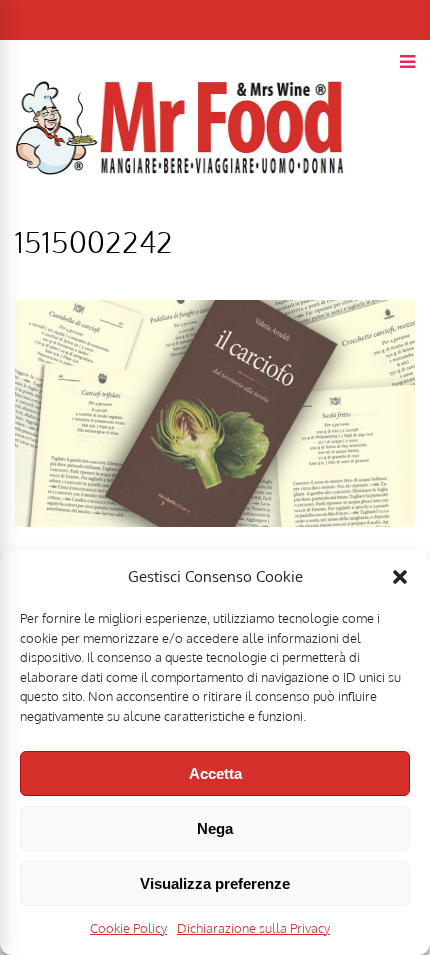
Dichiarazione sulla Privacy (253, 928)
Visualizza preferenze (215, 883)
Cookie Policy (128, 928)
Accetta (215, 773)
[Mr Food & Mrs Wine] (180, 210)
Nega (215, 828)
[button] (400, 577)
